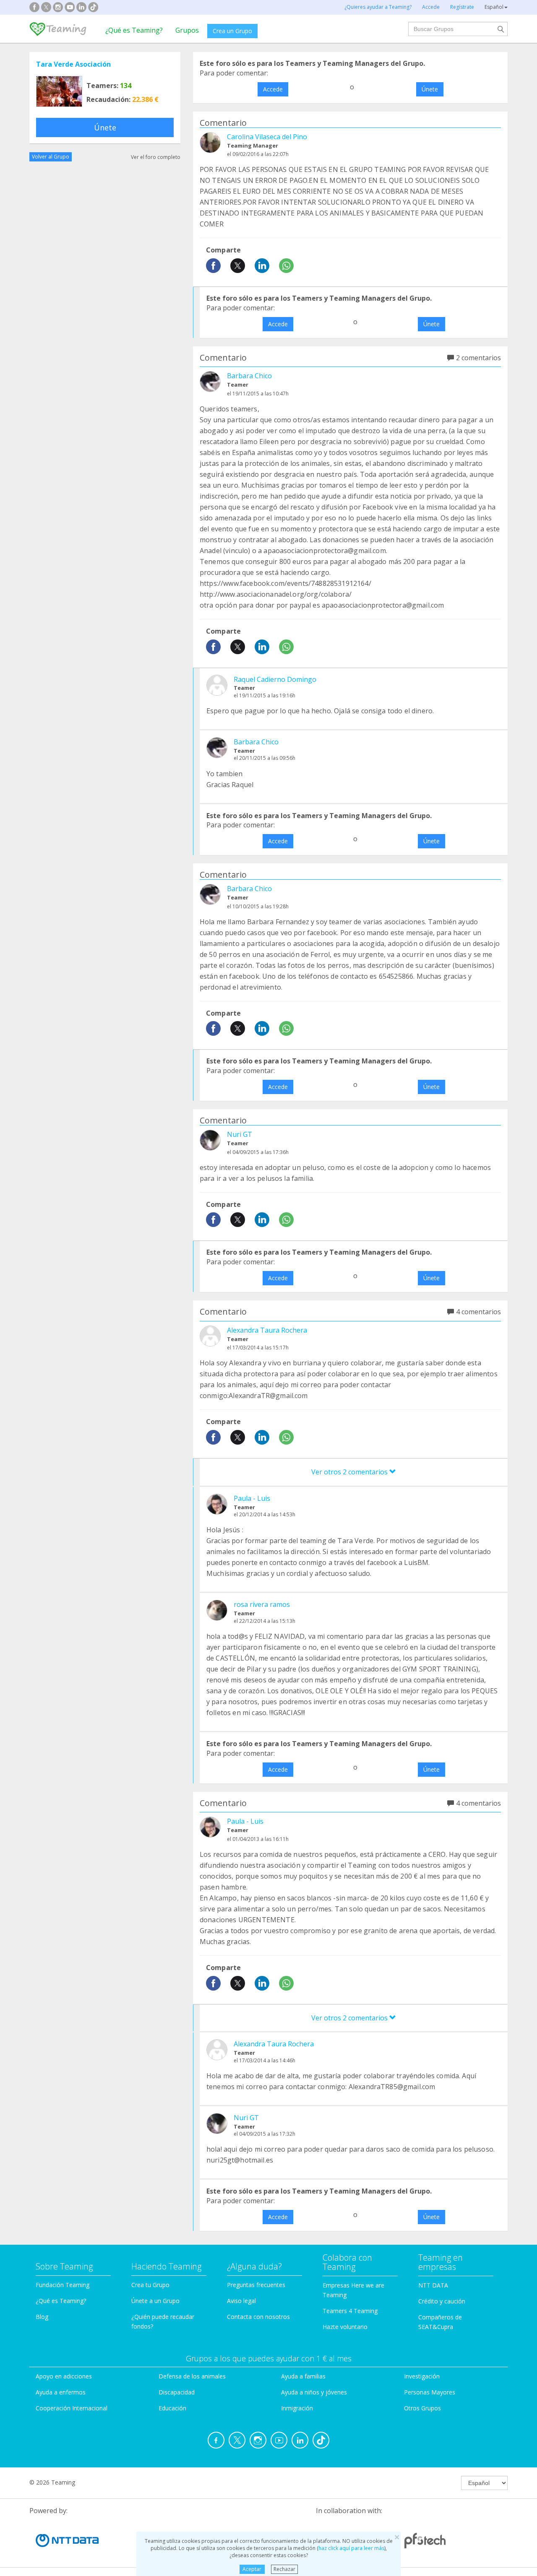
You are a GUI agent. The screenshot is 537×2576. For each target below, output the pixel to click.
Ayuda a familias (303, 2376)
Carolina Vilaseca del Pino (267, 137)
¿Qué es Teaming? (134, 30)
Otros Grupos (422, 2408)
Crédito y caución (442, 2301)
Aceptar (252, 2569)
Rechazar (284, 2569)
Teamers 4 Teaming (350, 2311)
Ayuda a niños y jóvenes (314, 2392)
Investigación (422, 2376)
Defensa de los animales (192, 2376)
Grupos (187, 30)
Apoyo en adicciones (64, 2376)
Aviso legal (241, 2301)
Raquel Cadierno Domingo (275, 679)
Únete (105, 127)
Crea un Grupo (232, 31)
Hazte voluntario (345, 2327)
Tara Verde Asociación (73, 64)
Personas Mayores (430, 2392)
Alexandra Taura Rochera (267, 1330)
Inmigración (297, 2408)
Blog (42, 2317)
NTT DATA (433, 2285)
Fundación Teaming (63, 2285)
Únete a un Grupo (155, 2301)
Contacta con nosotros (258, 2317)
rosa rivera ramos (262, 1604)
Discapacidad (177, 2392)
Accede (273, 89)
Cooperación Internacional (72, 2408)
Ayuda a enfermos (61, 2392)
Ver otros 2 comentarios (350, 1472)
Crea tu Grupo (150, 2285)
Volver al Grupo (51, 157)
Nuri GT (240, 1134)
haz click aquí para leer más (351, 2548)
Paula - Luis (252, 1498)
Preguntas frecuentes (256, 2285)
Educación (172, 2408)
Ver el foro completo (156, 157)
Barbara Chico (249, 376)
